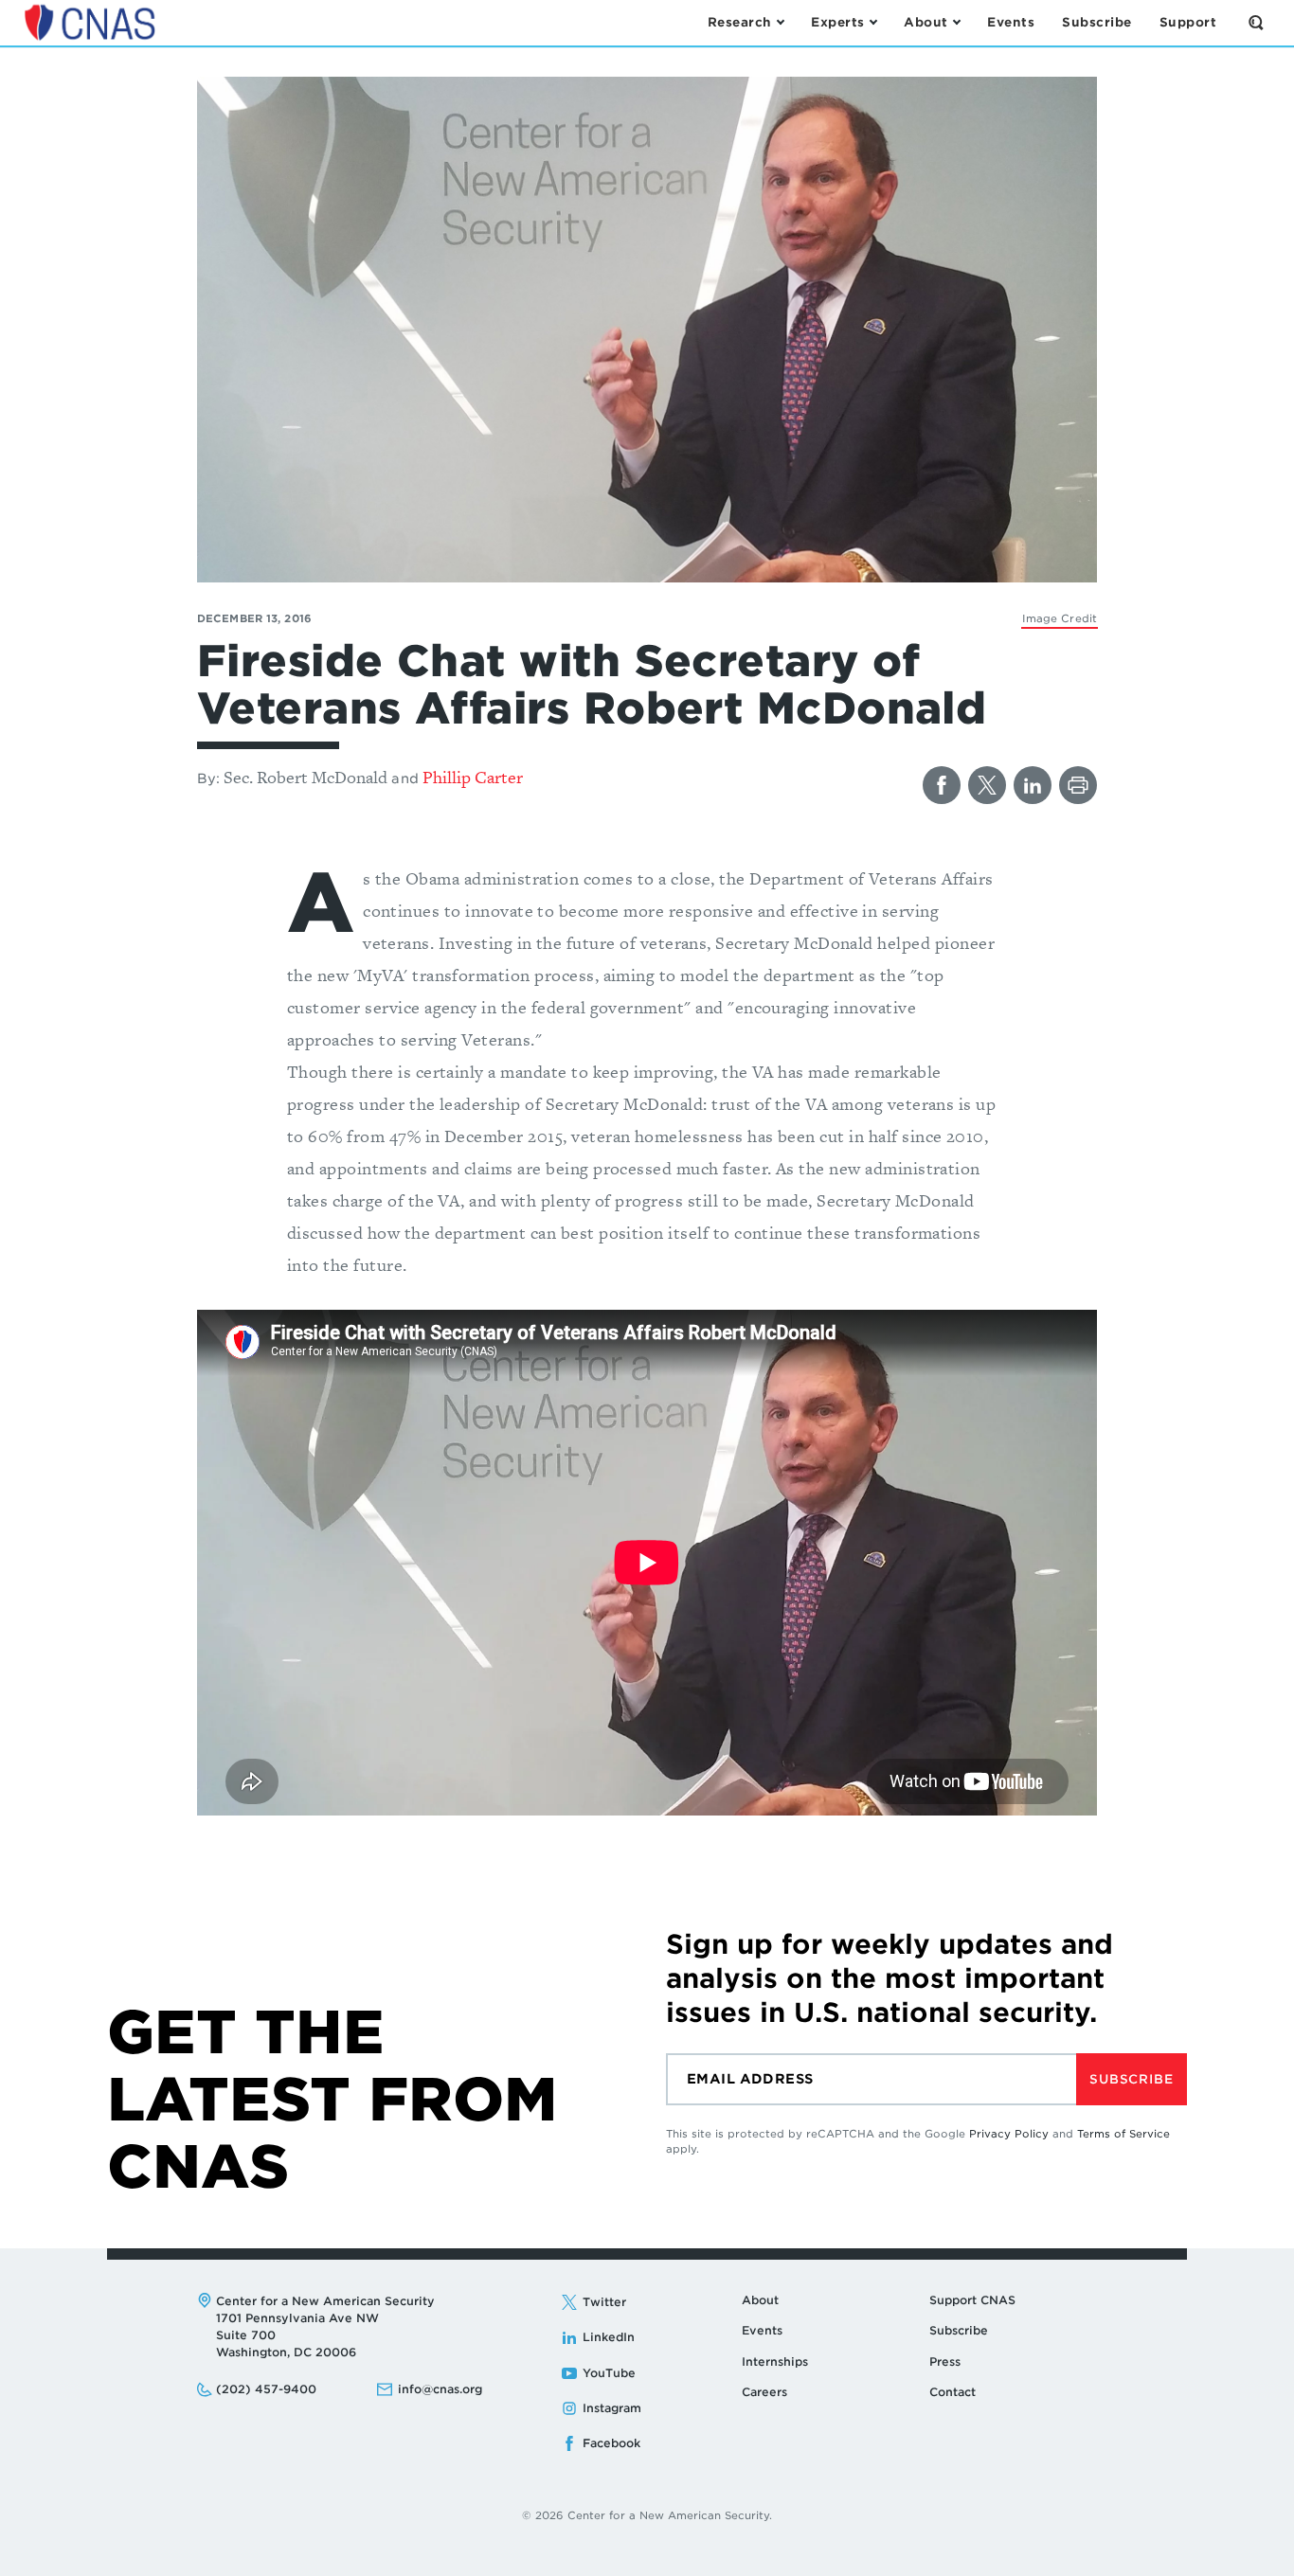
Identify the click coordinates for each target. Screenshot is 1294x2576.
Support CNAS (972, 2300)
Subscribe (1131, 2079)
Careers (764, 2392)
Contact (953, 2392)
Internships (775, 2361)
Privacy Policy (1009, 2134)
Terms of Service (1123, 2134)
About (760, 2300)
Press (945, 2361)
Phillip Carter (473, 777)
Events (762, 2330)
